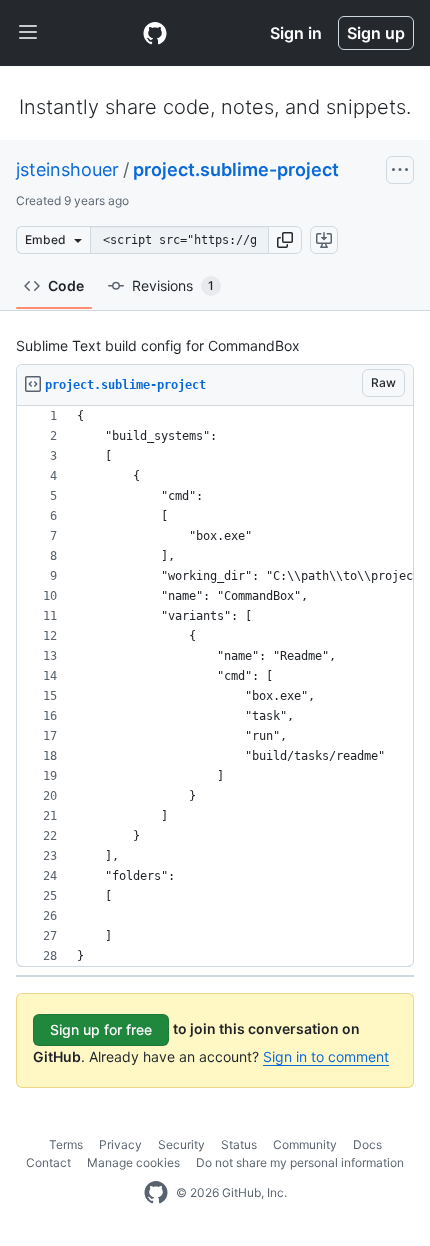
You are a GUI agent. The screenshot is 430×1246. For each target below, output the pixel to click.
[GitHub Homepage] (156, 1193)
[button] (285, 240)
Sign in (296, 33)
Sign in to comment (326, 1056)
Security (181, 1144)
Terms (66, 1144)
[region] (215, 686)
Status (239, 1144)
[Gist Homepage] (155, 33)
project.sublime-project (236, 169)
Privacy (120, 1144)
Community (305, 1144)
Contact (48, 1162)
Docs (367, 1144)
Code (66, 285)
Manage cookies (133, 1162)
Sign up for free (101, 1029)
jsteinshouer (67, 169)
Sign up (376, 33)
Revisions (173, 285)
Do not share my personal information (300, 1162)
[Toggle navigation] (28, 33)
